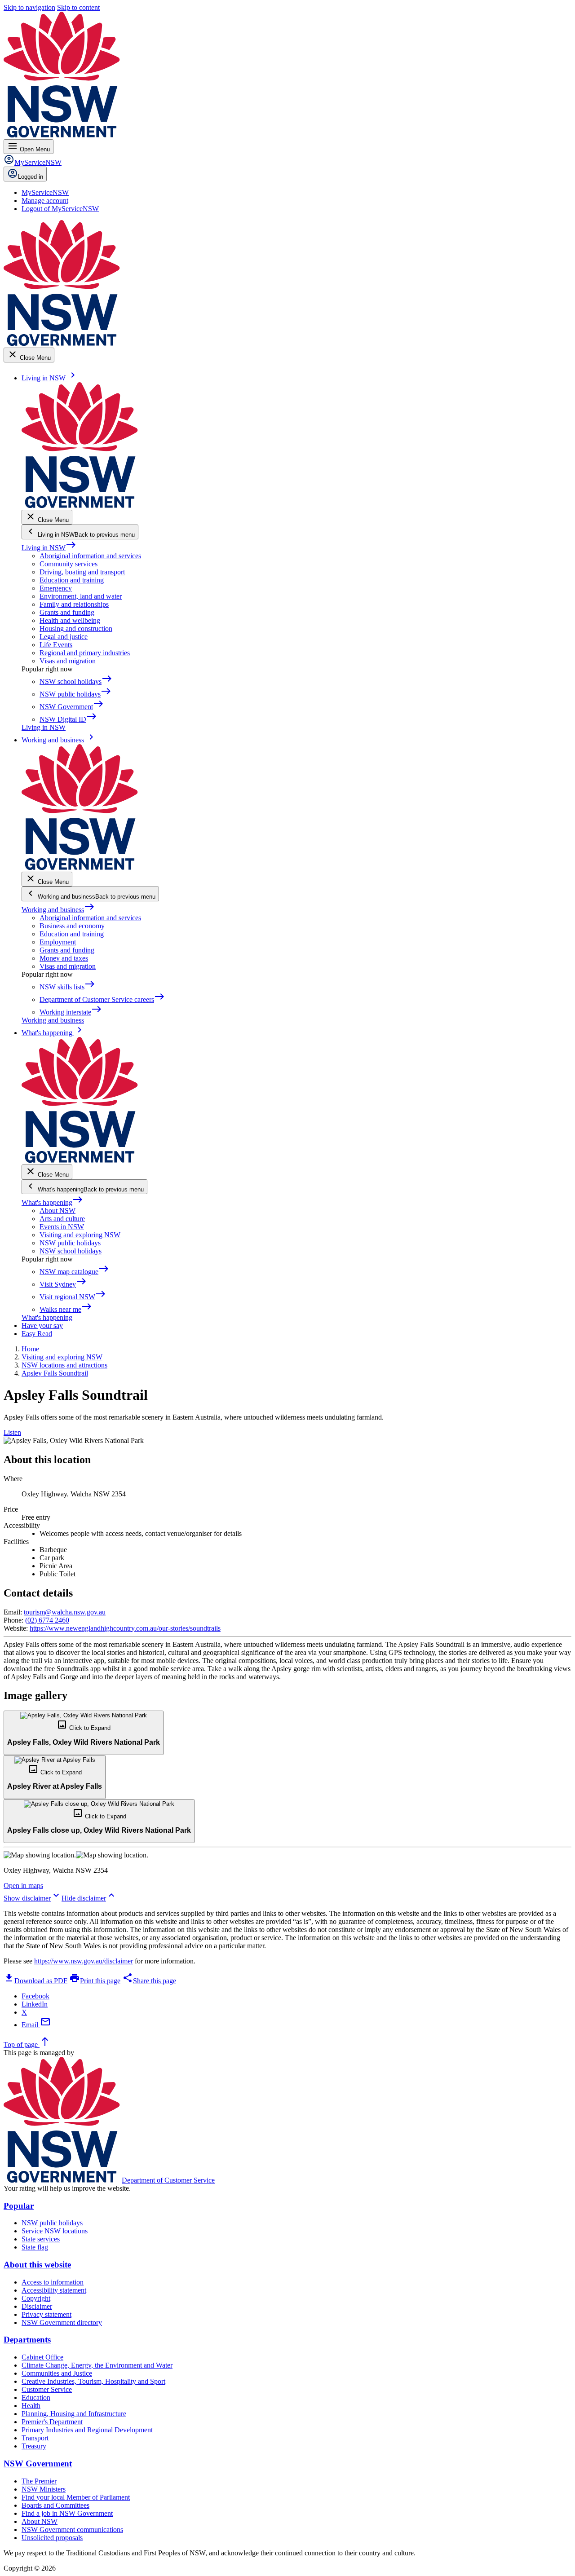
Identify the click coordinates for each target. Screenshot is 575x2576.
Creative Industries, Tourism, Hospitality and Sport (93, 2381)
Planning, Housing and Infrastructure (74, 2414)
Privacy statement (46, 2314)
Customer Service (47, 2389)
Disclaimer (37, 2306)
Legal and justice (64, 637)
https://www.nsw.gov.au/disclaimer (84, 1961)
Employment (58, 942)
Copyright (36, 2298)
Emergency (56, 588)
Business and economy (72, 926)
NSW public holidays (70, 1243)
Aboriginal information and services (90, 556)
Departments (27, 2340)
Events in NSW (62, 1227)
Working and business (58, 910)
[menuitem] (45, 192)
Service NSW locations (55, 2231)
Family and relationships (74, 604)
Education (36, 2397)
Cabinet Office (42, 2357)
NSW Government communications (72, 2530)
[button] (84, 1733)
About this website (37, 2265)
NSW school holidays (71, 1251)
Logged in (31, 177)
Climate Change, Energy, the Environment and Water (97, 2365)
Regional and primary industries (85, 653)
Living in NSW (49, 548)
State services (41, 2239)
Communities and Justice (57, 2373)
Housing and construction (76, 629)
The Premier (39, 2481)
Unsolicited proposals (52, 2538)
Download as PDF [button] (35, 1981)
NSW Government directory (62, 2322)
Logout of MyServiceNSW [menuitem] (60, 209)
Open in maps (23, 1886)
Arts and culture (62, 1219)
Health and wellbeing (70, 620)
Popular (19, 2206)
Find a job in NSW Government (67, 2513)
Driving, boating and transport (82, 572)
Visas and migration (68, 661)
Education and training (72, 580)
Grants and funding (67, 612)
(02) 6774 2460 (47, 1620)
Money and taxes (64, 958)
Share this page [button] (149, 1981)
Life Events (56, 645)
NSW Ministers (44, 2489)
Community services (69, 564)
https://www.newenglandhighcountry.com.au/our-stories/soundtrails (125, 1628)
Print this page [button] (95, 1981)
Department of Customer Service (168, 2180)
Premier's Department (52, 2422)
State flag (35, 2247)
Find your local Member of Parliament (76, 2497)
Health (31, 2406)
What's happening (52, 1202)
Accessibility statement (54, 2290)
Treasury (34, 2446)
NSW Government (38, 2464)
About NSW (57, 1211)
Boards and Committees (55, 2505)
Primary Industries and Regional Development (87, 2430)
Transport (35, 2438)
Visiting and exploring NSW (80, 1235)
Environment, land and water (81, 596)
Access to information (53, 2282)
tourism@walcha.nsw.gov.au (65, 1612)
